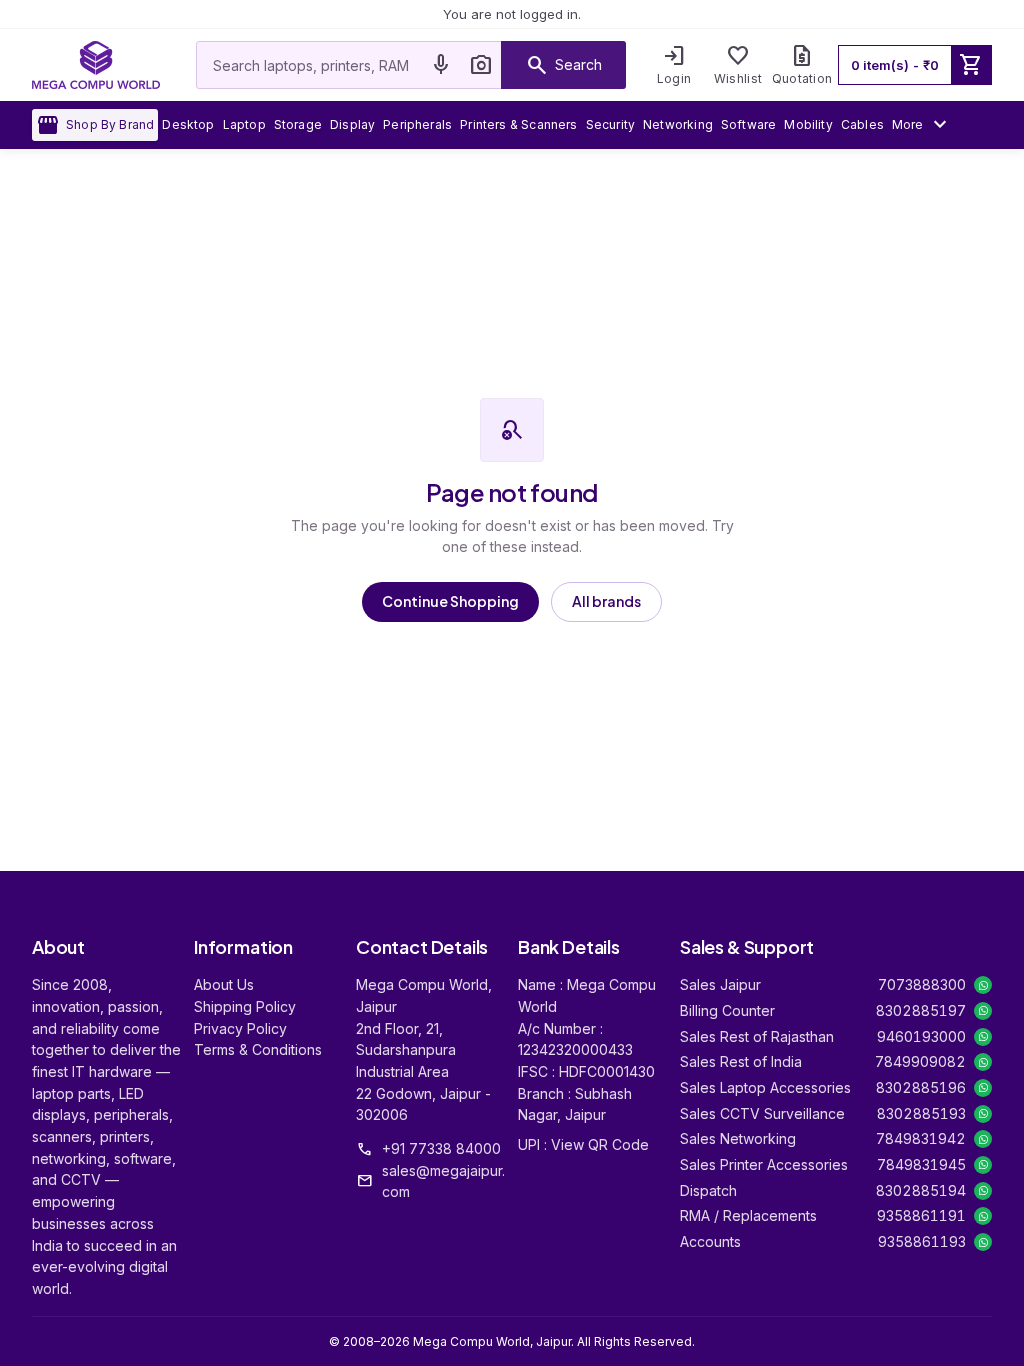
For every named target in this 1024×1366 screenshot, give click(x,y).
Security (610, 124)
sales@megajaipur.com (443, 1181)
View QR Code (600, 1144)
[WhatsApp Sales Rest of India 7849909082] (983, 1062)
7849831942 (921, 1138)
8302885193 (921, 1113)
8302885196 (921, 1087)
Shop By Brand (95, 125)
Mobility (808, 124)
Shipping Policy (245, 1006)
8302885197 (921, 1010)
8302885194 (921, 1190)
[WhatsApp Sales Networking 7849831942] (983, 1139)
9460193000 (921, 1036)
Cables (862, 124)
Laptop (244, 124)
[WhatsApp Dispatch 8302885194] (983, 1191)
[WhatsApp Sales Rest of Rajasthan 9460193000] (983, 1037)
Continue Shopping (450, 601)
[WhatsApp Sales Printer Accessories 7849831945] (983, 1165)
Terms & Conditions (258, 1049)
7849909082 (920, 1061)
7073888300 (922, 984)
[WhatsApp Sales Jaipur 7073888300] (983, 985)
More (922, 125)
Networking (678, 124)
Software (748, 124)
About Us (224, 984)
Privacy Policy (240, 1028)
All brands (606, 601)
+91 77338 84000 (441, 1148)
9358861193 (922, 1241)
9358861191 (921, 1215)
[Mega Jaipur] (96, 65)
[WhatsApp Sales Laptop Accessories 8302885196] (983, 1088)
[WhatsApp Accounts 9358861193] (983, 1242)
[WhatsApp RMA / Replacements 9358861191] (983, 1216)
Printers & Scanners (518, 124)
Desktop (188, 124)
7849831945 (921, 1164)
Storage (298, 124)
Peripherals (417, 124)
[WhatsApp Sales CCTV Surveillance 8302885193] (983, 1114)
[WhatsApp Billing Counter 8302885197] (983, 1011)
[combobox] (309, 65)
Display (352, 124)
